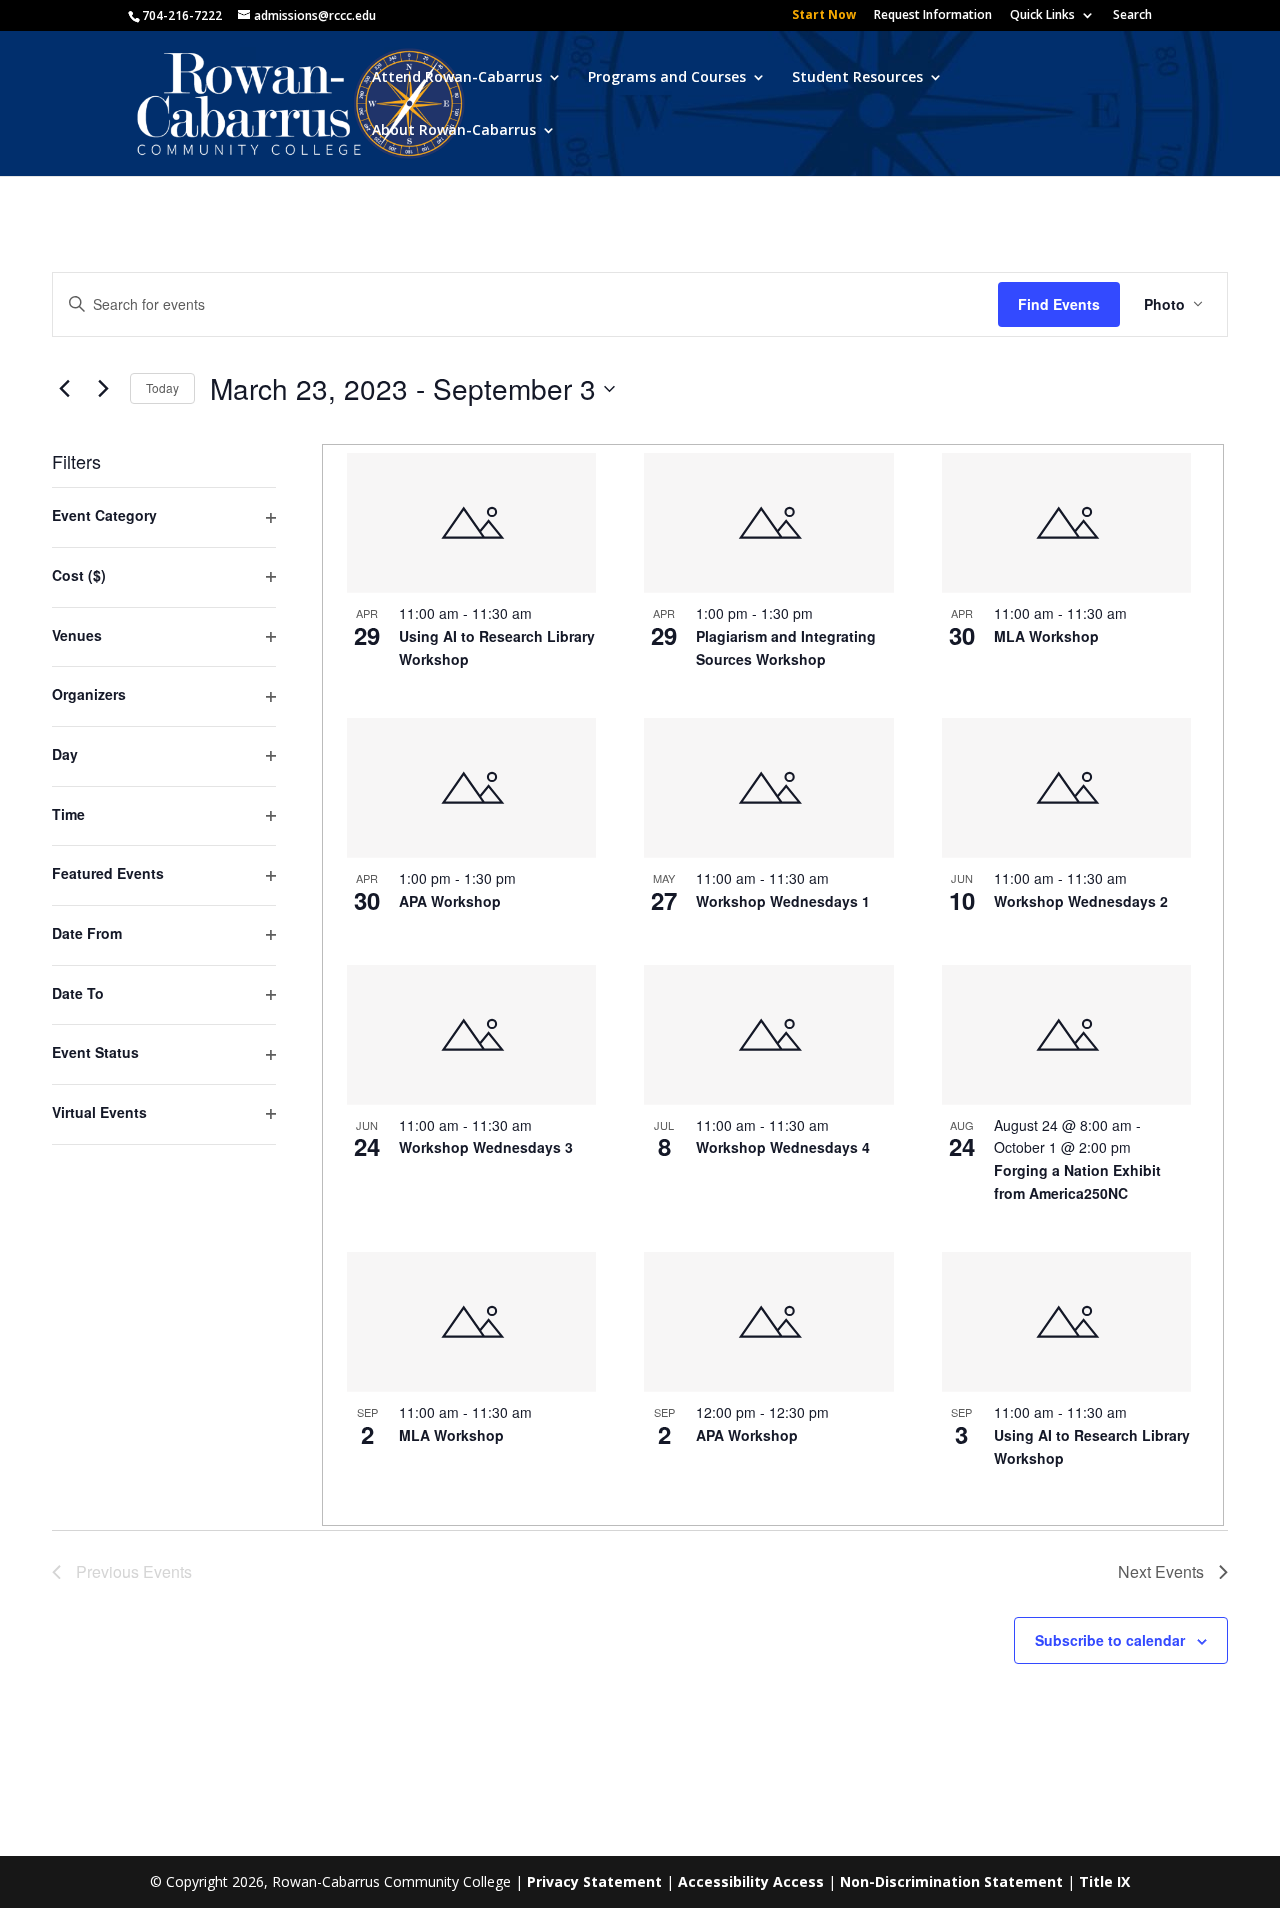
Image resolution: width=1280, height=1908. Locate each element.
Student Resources (857, 78)
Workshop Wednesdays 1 (783, 901)
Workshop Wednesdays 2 (1081, 901)
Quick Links (1042, 16)
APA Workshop (450, 901)
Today (162, 387)
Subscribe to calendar (1110, 1640)
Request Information (933, 16)
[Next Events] (103, 389)
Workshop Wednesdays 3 (486, 1147)
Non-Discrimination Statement (951, 1881)
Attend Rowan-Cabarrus (457, 78)
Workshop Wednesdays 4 (783, 1147)
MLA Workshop (1046, 636)
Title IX (1104, 1881)
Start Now (824, 16)
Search (1132, 16)
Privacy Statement (594, 1881)
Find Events (1059, 304)
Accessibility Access (751, 1881)
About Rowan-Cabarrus (454, 131)
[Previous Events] (64, 389)
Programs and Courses (667, 78)
